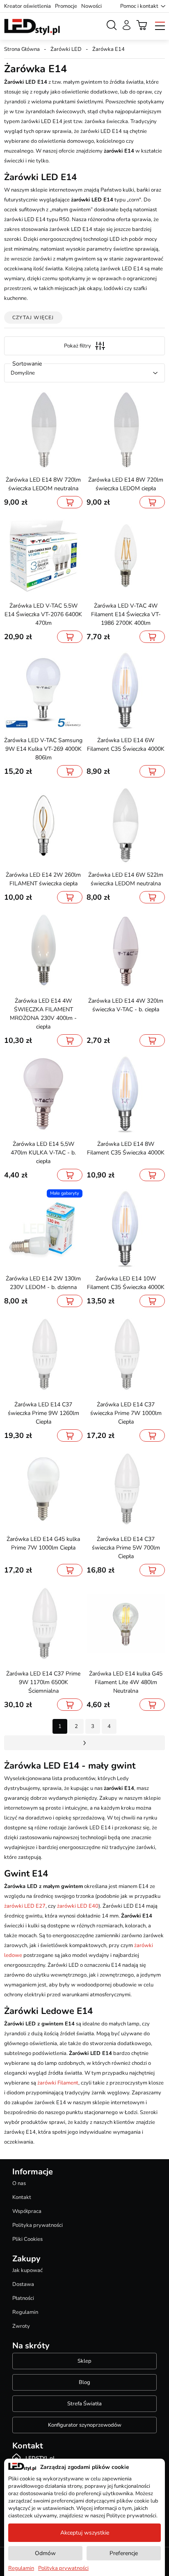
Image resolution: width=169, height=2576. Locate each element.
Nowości (91, 6)
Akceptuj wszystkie (85, 2533)
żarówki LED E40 (78, 1906)
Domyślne (23, 373)
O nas (19, 2183)
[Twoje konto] (127, 25)
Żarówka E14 (108, 49)
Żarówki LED (66, 49)
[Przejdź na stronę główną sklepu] (32, 27)
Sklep (84, 2361)
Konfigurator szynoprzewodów (85, 2425)
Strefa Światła (84, 2404)
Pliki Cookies (27, 2239)
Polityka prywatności (38, 2225)
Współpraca (27, 2211)
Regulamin (25, 2312)
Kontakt (22, 2197)
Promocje (66, 6)
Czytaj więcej (33, 318)
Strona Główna (22, 49)
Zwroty (21, 2326)
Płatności (23, 2298)
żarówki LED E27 (25, 1906)
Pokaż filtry (78, 346)
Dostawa (23, 2284)
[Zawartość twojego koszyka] (142, 25)
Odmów (45, 2553)
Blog (84, 2382)
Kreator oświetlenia (27, 6)
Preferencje (124, 2553)
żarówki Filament (58, 2083)
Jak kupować (27, 2270)
